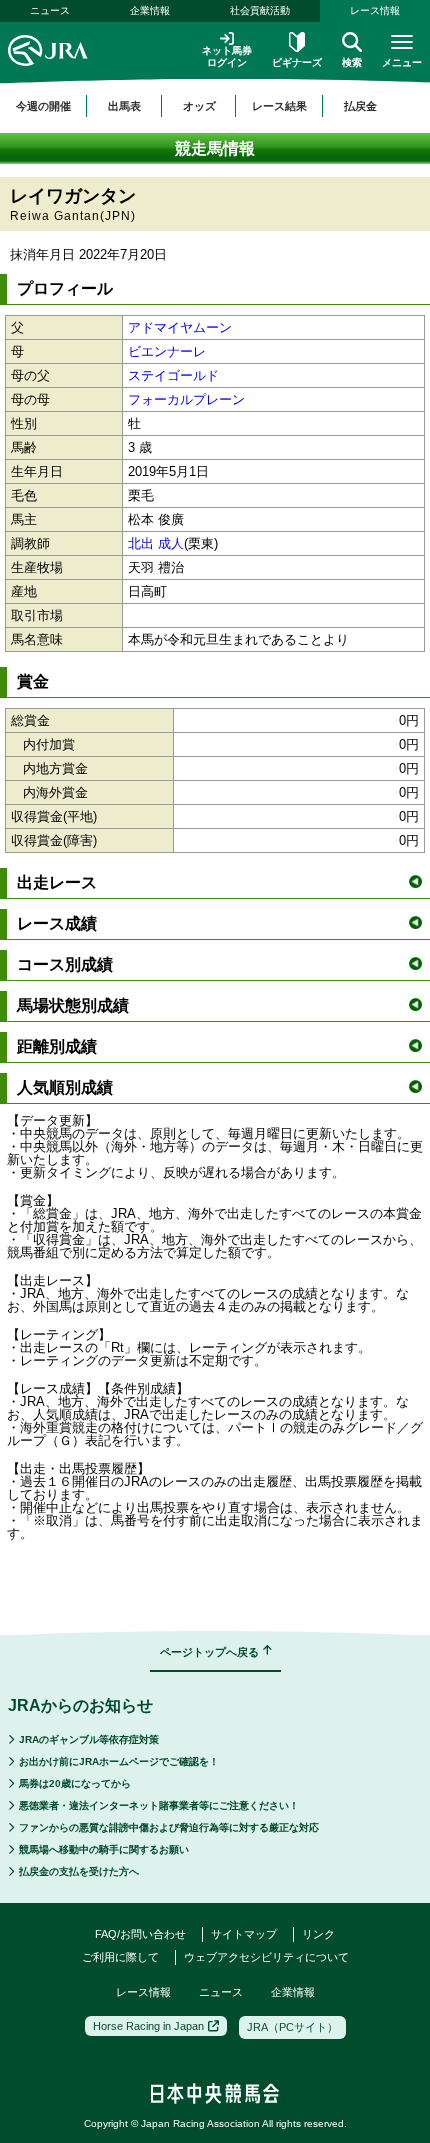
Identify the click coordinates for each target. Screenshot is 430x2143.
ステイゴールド (173, 375)
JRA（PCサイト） (292, 2027)
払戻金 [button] (360, 106)
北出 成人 (156, 543)
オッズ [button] (199, 106)
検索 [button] (352, 62)
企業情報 (150, 10)
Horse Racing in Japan (148, 2026)
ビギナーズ (297, 62)
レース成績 (57, 923)
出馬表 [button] (124, 106)
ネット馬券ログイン (227, 56)
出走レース (57, 882)
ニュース (50, 10)
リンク (318, 1934)
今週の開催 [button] (43, 106)
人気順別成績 (65, 1087)
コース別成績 (65, 964)
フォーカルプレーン (186, 399)
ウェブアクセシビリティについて (266, 1957)
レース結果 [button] (279, 106)
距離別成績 (57, 1046)
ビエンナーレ (167, 351)
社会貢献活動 (260, 10)
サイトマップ (244, 1934)
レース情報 (375, 10)
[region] (215, 106)
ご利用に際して (120, 1957)
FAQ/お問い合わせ (140, 1934)
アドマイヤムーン (180, 327)
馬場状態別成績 (73, 1005)
